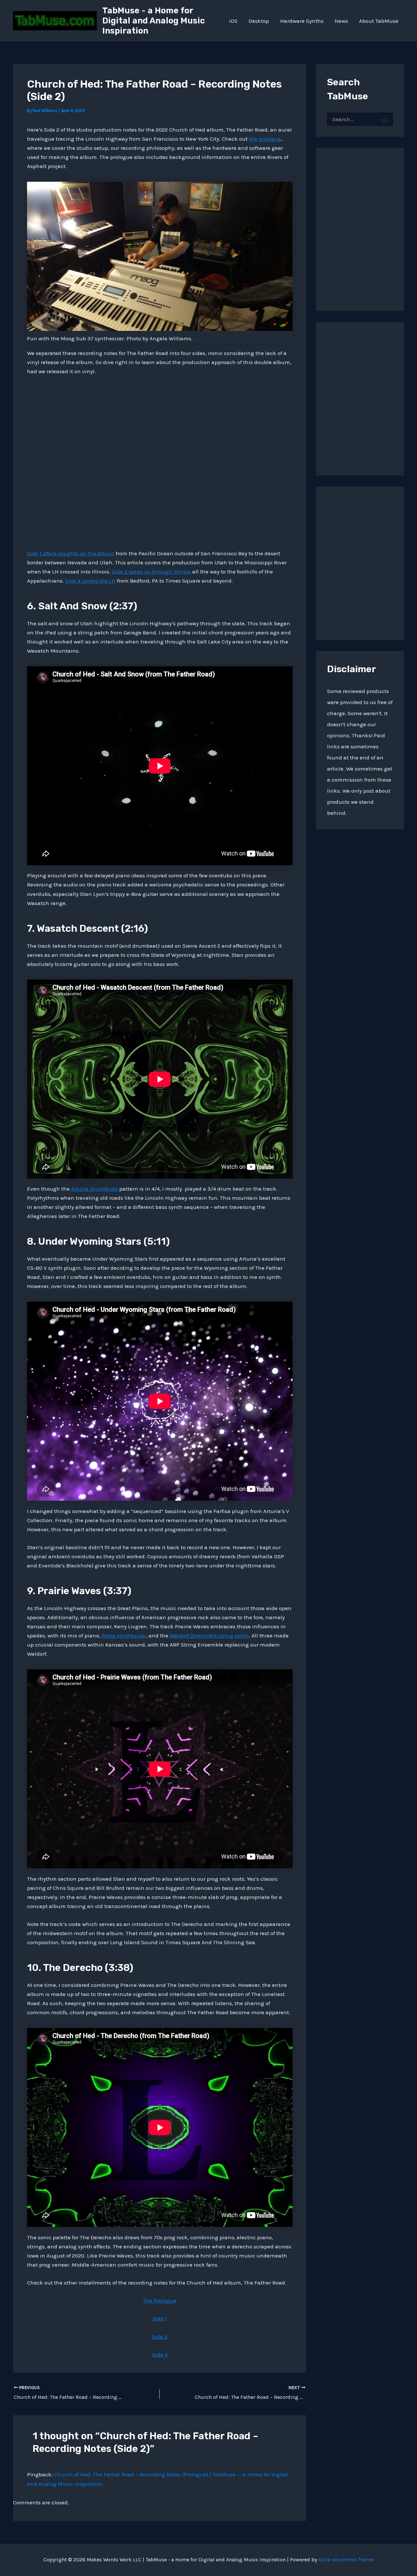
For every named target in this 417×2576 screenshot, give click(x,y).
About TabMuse (379, 21)
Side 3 (160, 2337)
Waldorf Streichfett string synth (209, 1635)
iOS (233, 21)
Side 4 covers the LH (90, 581)
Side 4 (160, 2355)
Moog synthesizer (124, 1635)
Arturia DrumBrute (94, 1189)
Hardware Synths (302, 21)
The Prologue (160, 2300)
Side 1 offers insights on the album (71, 553)
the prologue (265, 139)
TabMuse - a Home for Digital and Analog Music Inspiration (154, 21)
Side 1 (160, 2318)
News (341, 21)
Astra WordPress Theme (346, 2560)
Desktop (259, 21)
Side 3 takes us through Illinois (151, 572)
